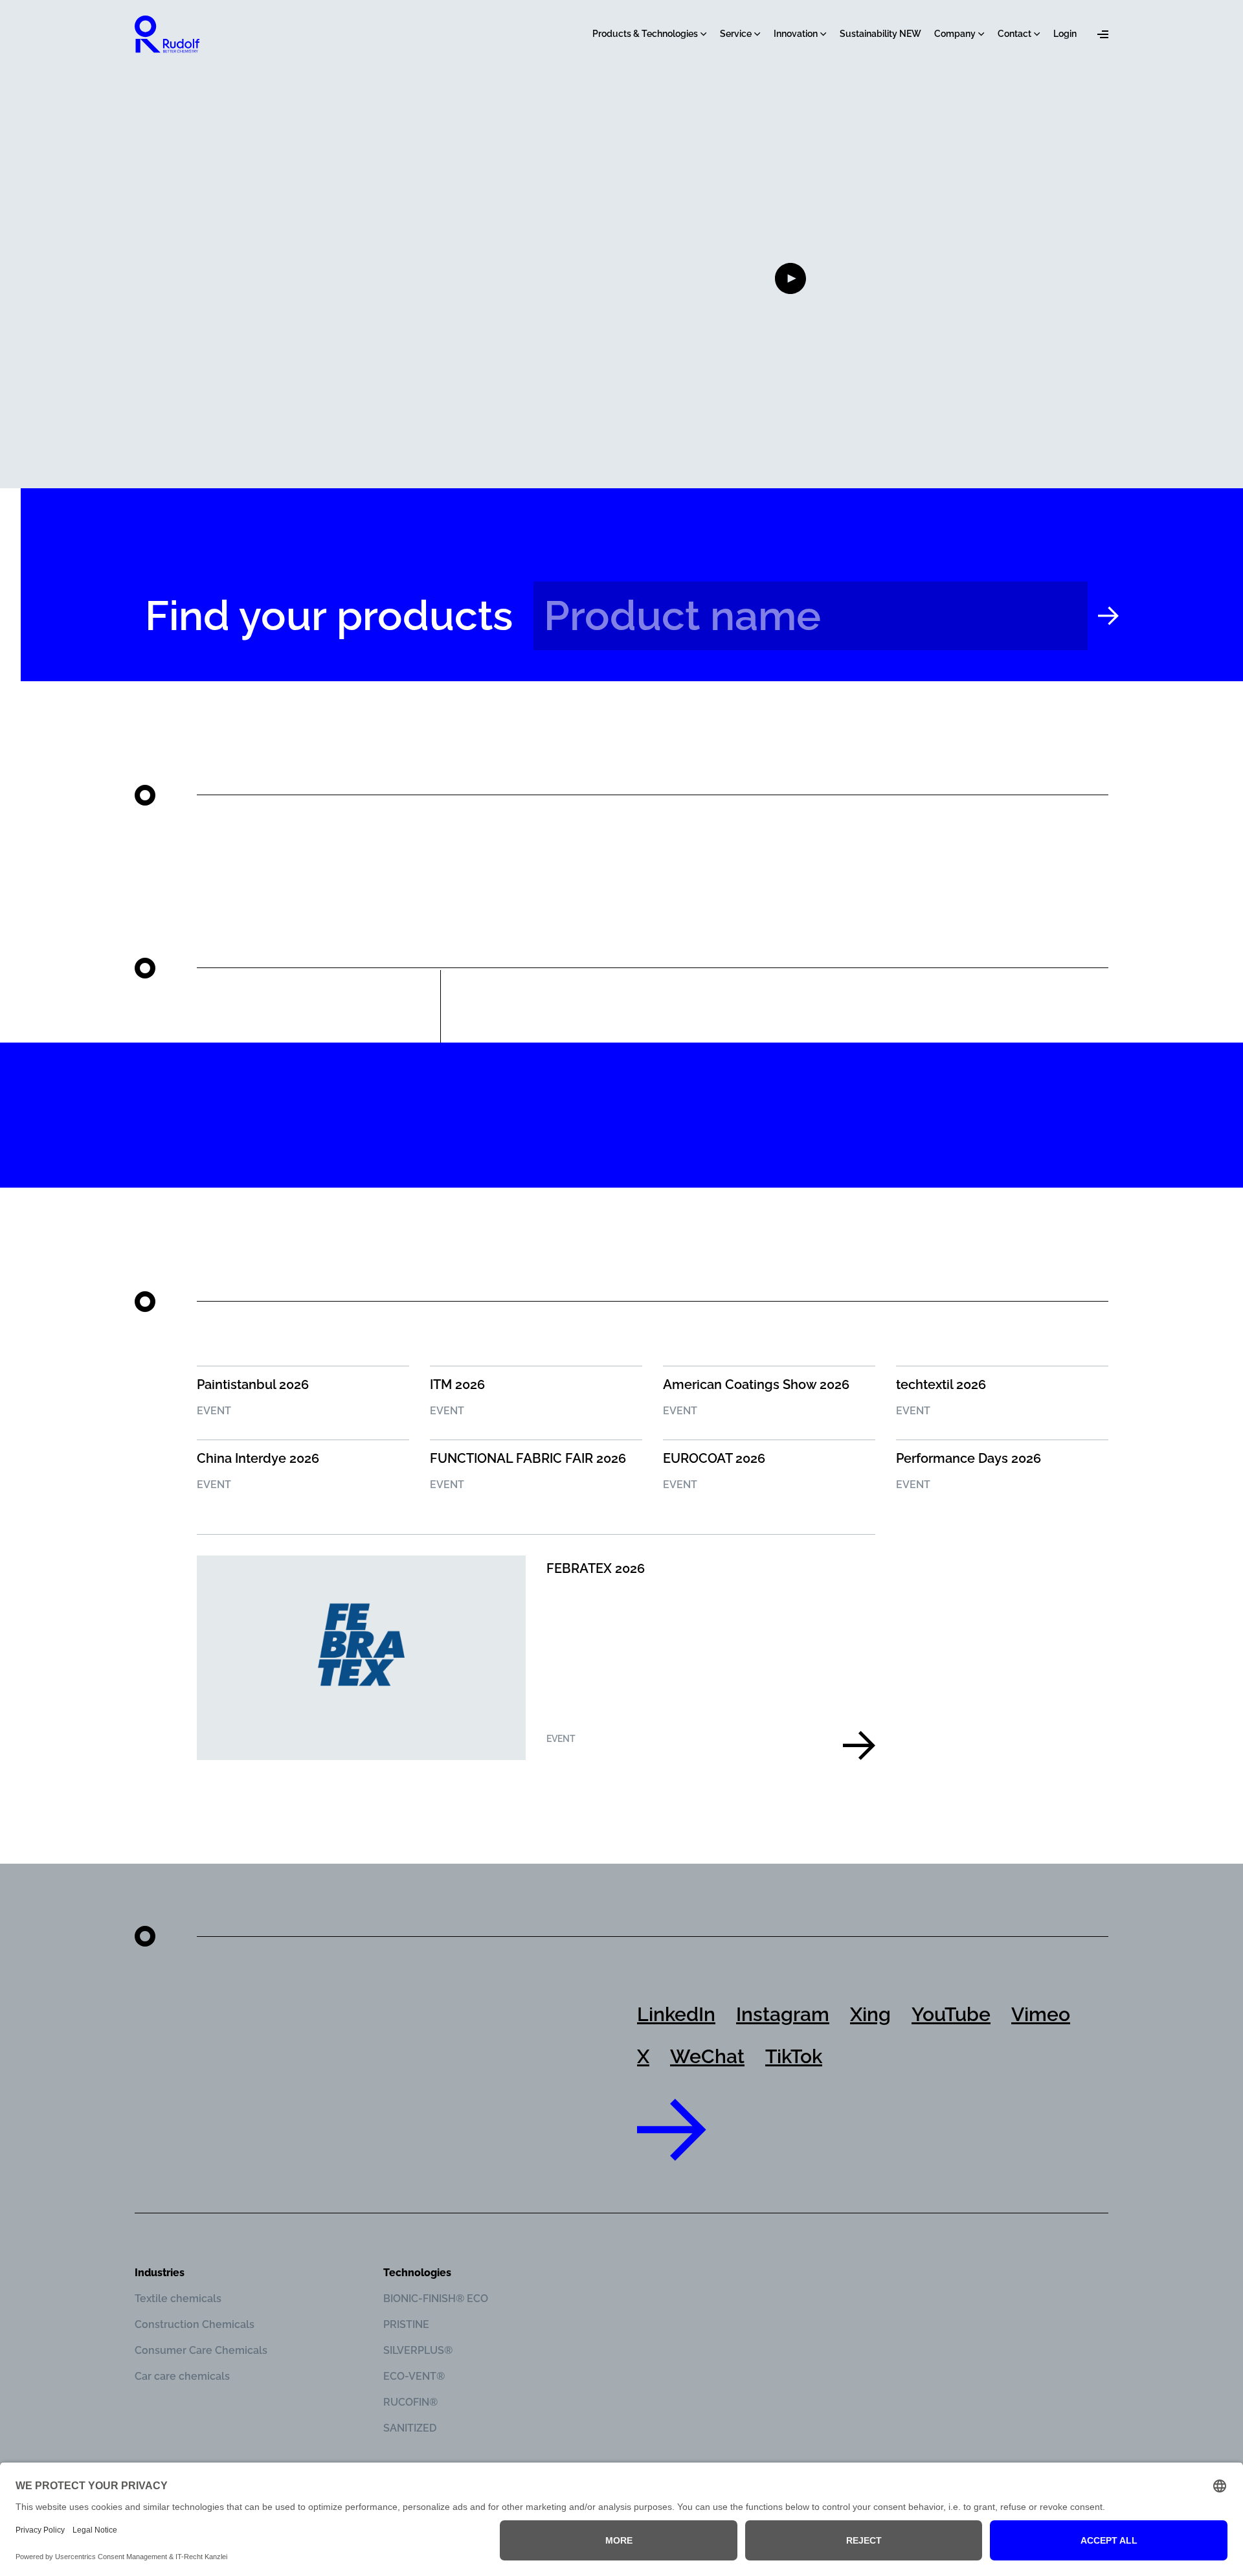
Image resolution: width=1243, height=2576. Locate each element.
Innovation (796, 34)
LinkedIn (676, 2014)
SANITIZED (410, 2428)
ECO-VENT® (414, 2376)
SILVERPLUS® (418, 2350)
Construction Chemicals (195, 2324)
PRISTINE (406, 2324)
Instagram (783, 2014)
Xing (870, 2014)
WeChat (707, 2056)
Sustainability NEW (880, 34)
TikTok (794, 2056)
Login (1065, 34)
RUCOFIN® (410, 2402)
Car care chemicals (182, 2376)
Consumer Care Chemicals (201, 2350)
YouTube (951, 2014)
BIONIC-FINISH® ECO (436, 2299)
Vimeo (1041, 2014)
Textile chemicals (178, 2299)
